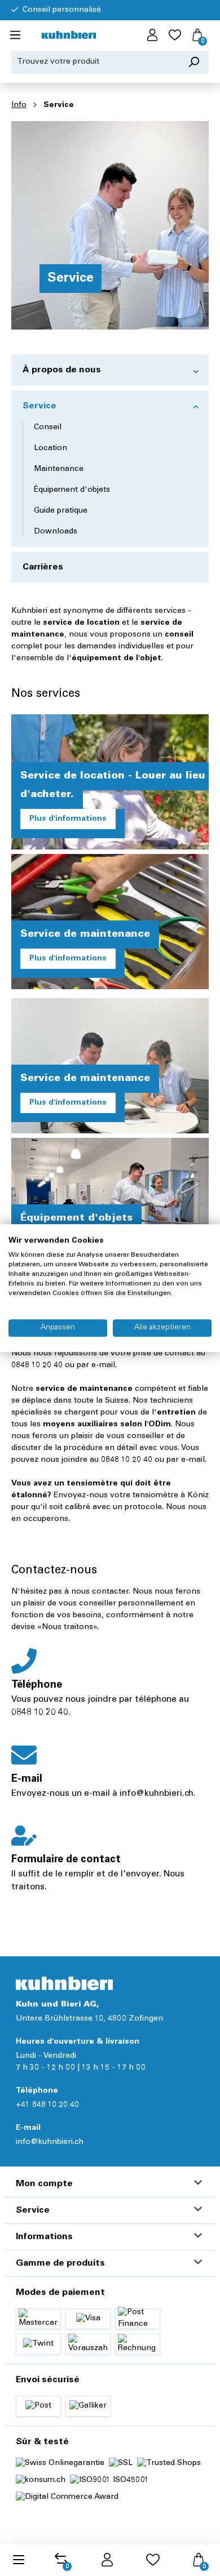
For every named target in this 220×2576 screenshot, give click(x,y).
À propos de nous (62, 370)
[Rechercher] (194, 62)
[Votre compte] (152, 35)
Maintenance (59, 469)
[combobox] (95, 62)
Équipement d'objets (72, 490)
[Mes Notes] (175, 35)
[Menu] (15, 35)
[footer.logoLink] (64, 1983)
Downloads (56, 532)
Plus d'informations (68, 819)
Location (50, 448)
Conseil (48, 428)
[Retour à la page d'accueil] (69, 36)
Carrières (43, 567)
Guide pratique (61, 511)
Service (39, 406)
